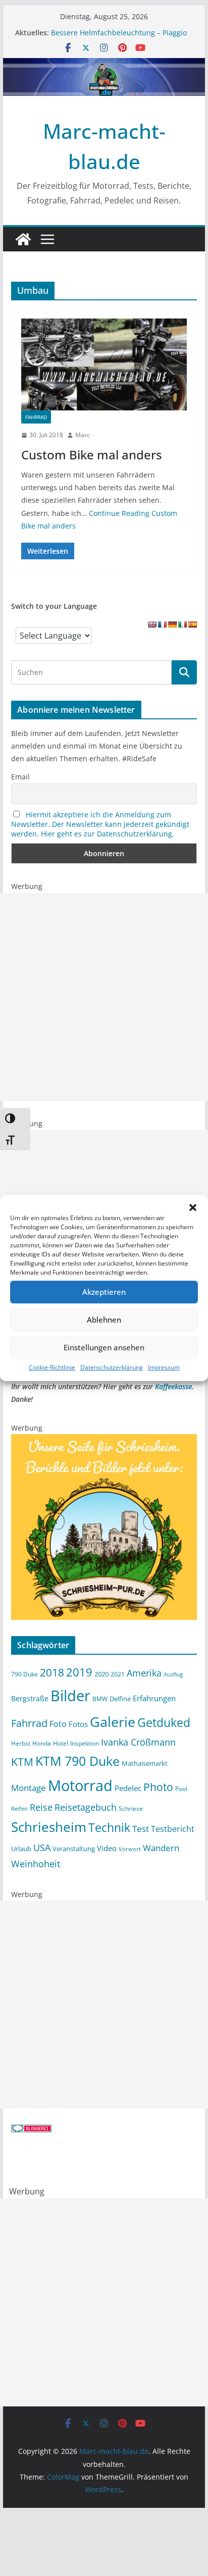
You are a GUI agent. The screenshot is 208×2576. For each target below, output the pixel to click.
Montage (29, 1788)
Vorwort (130, 1849)
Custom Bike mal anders (92, 455)
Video (107, 1848)
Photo (158, 1787)
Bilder (70, 1696)
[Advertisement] (104, 997)
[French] (162, 624)
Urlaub (21, 1849)
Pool (181, 1789)
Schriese (131, 1808)
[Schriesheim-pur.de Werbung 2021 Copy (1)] (104, 1440)
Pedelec (128, 1788)
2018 (52, 1672)
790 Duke (24, 1674)
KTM (22, 1762)
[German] (172, 624)
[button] (193, 1207)
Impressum (164, 1367)
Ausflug (173, 1674)
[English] (152, 624)
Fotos (78, 1724)
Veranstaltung (74, 1849)
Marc (83, 435)
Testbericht (173, 1829)
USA (42, 1848)
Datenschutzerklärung (112, 1367)
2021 (118, 1674)
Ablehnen (104, 1320)
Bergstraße (30, 1698)
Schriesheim (49, 1827)
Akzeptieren (104, 1292)
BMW (100, 1699)
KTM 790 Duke (77, 1761)
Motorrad (80, 1785)
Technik (109, 1827)
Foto (58, 1724)
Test (141, 1828)
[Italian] (182, 624)
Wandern (161, 1848)
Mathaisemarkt (145, 1763)
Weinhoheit (36, 1864)
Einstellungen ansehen (104, 1347)
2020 (101, 1674)
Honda (42, 1743)
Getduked (164, 1722)
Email (20, 777)
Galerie (113, 1722)
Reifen (19, 1809)
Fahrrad (36, 417)
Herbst (21, 1743)
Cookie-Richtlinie (52, 1367)
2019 (79, 1672)
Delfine (120, 1699)
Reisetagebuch (86, 1807)
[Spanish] (192, 624)
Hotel (61, 1743)
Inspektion (85, 1743)
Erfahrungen (154, 1698)
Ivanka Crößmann (138, 1742)
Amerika (144, 1673)
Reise (41, 1807)
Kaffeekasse (173, 1386)
